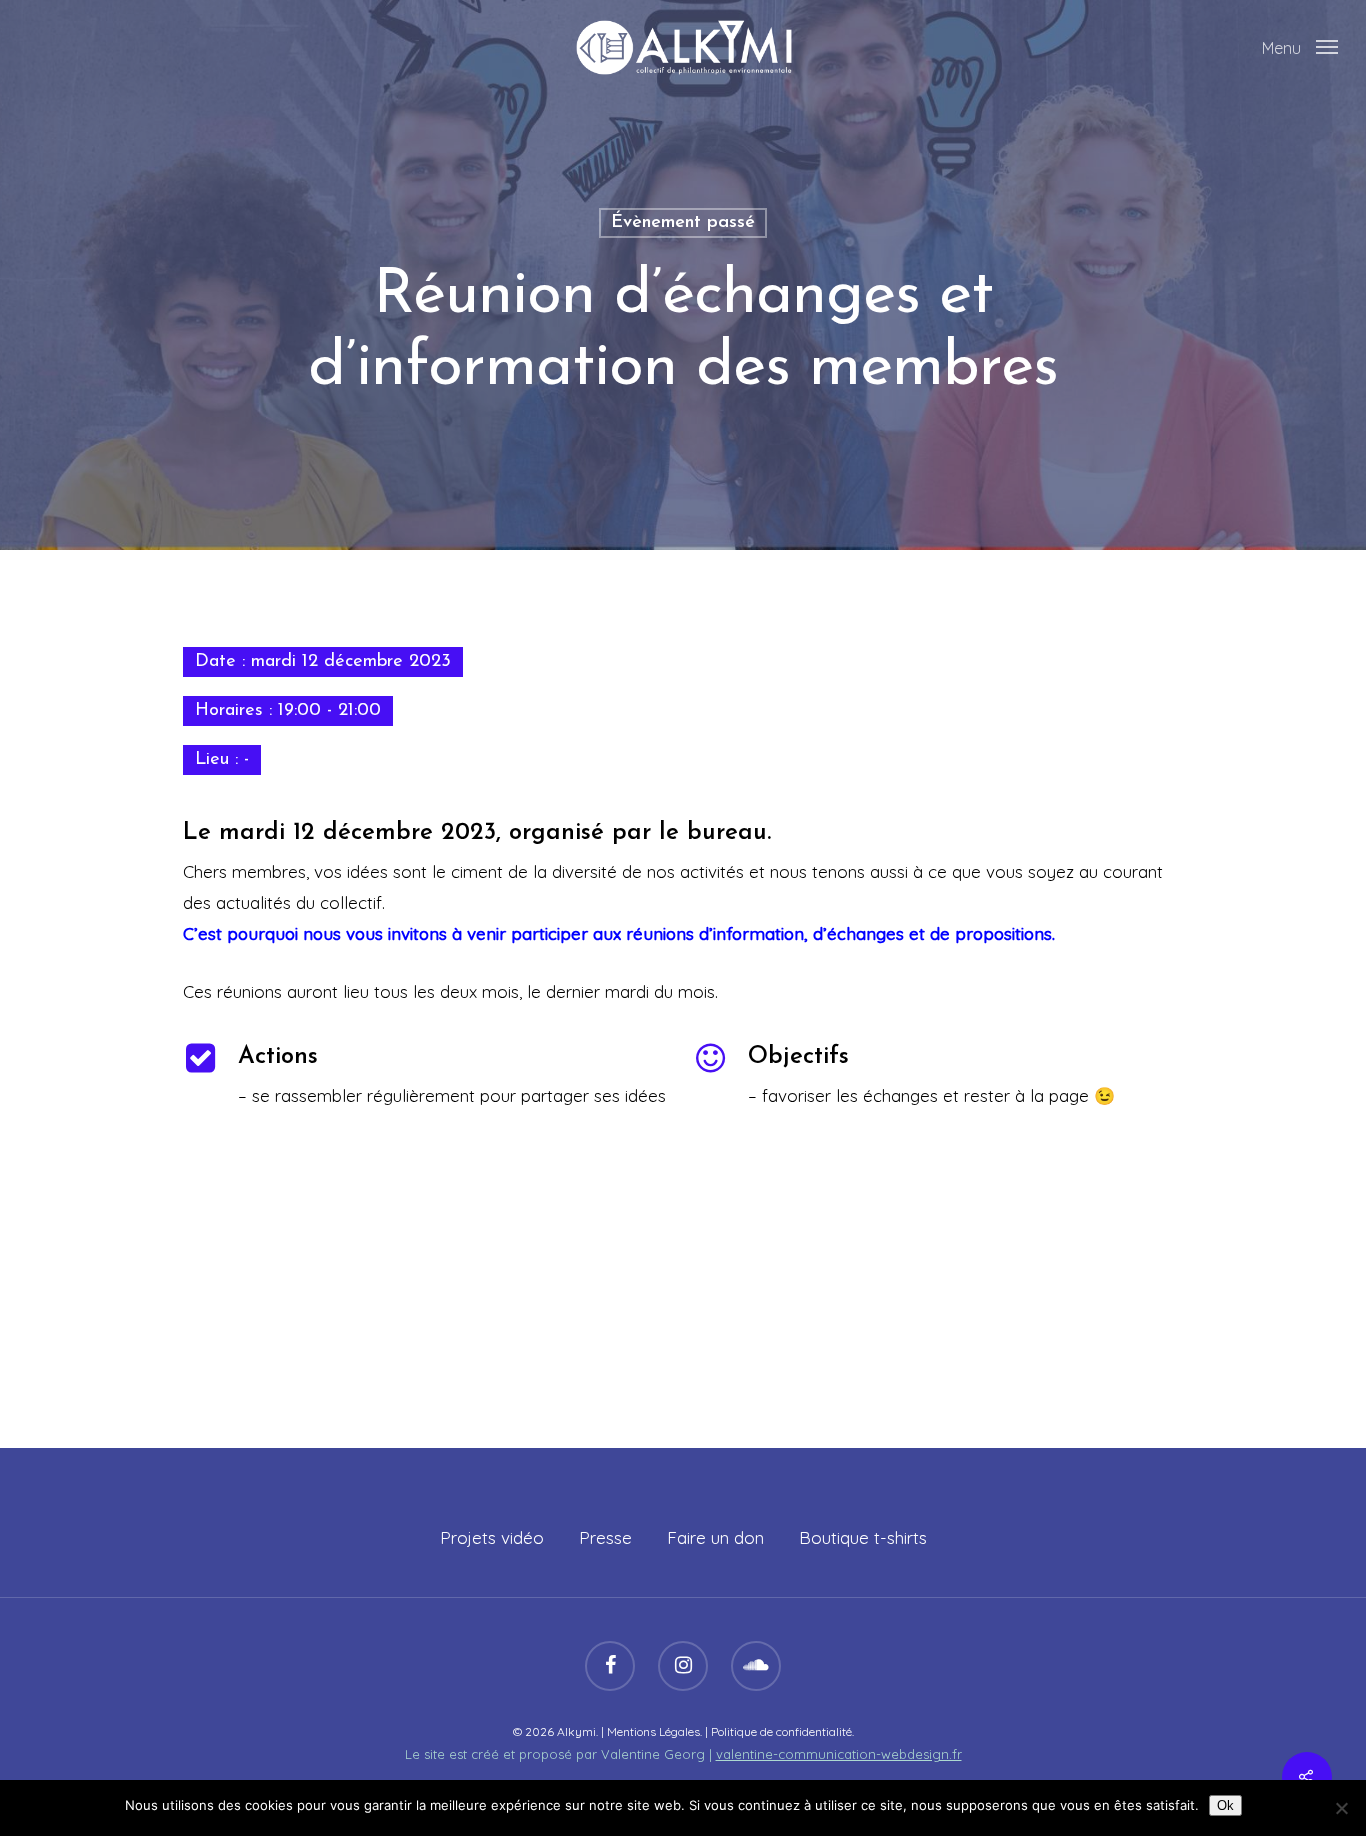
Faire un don (715, 1537)
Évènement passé (683, 223)
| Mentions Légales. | (656, 1731)
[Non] (1341, 1808)
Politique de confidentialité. (782, 1731)
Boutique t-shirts (863, 1537)
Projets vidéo (492, 1537)
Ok (1225, 1805)
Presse (605, 1537)
